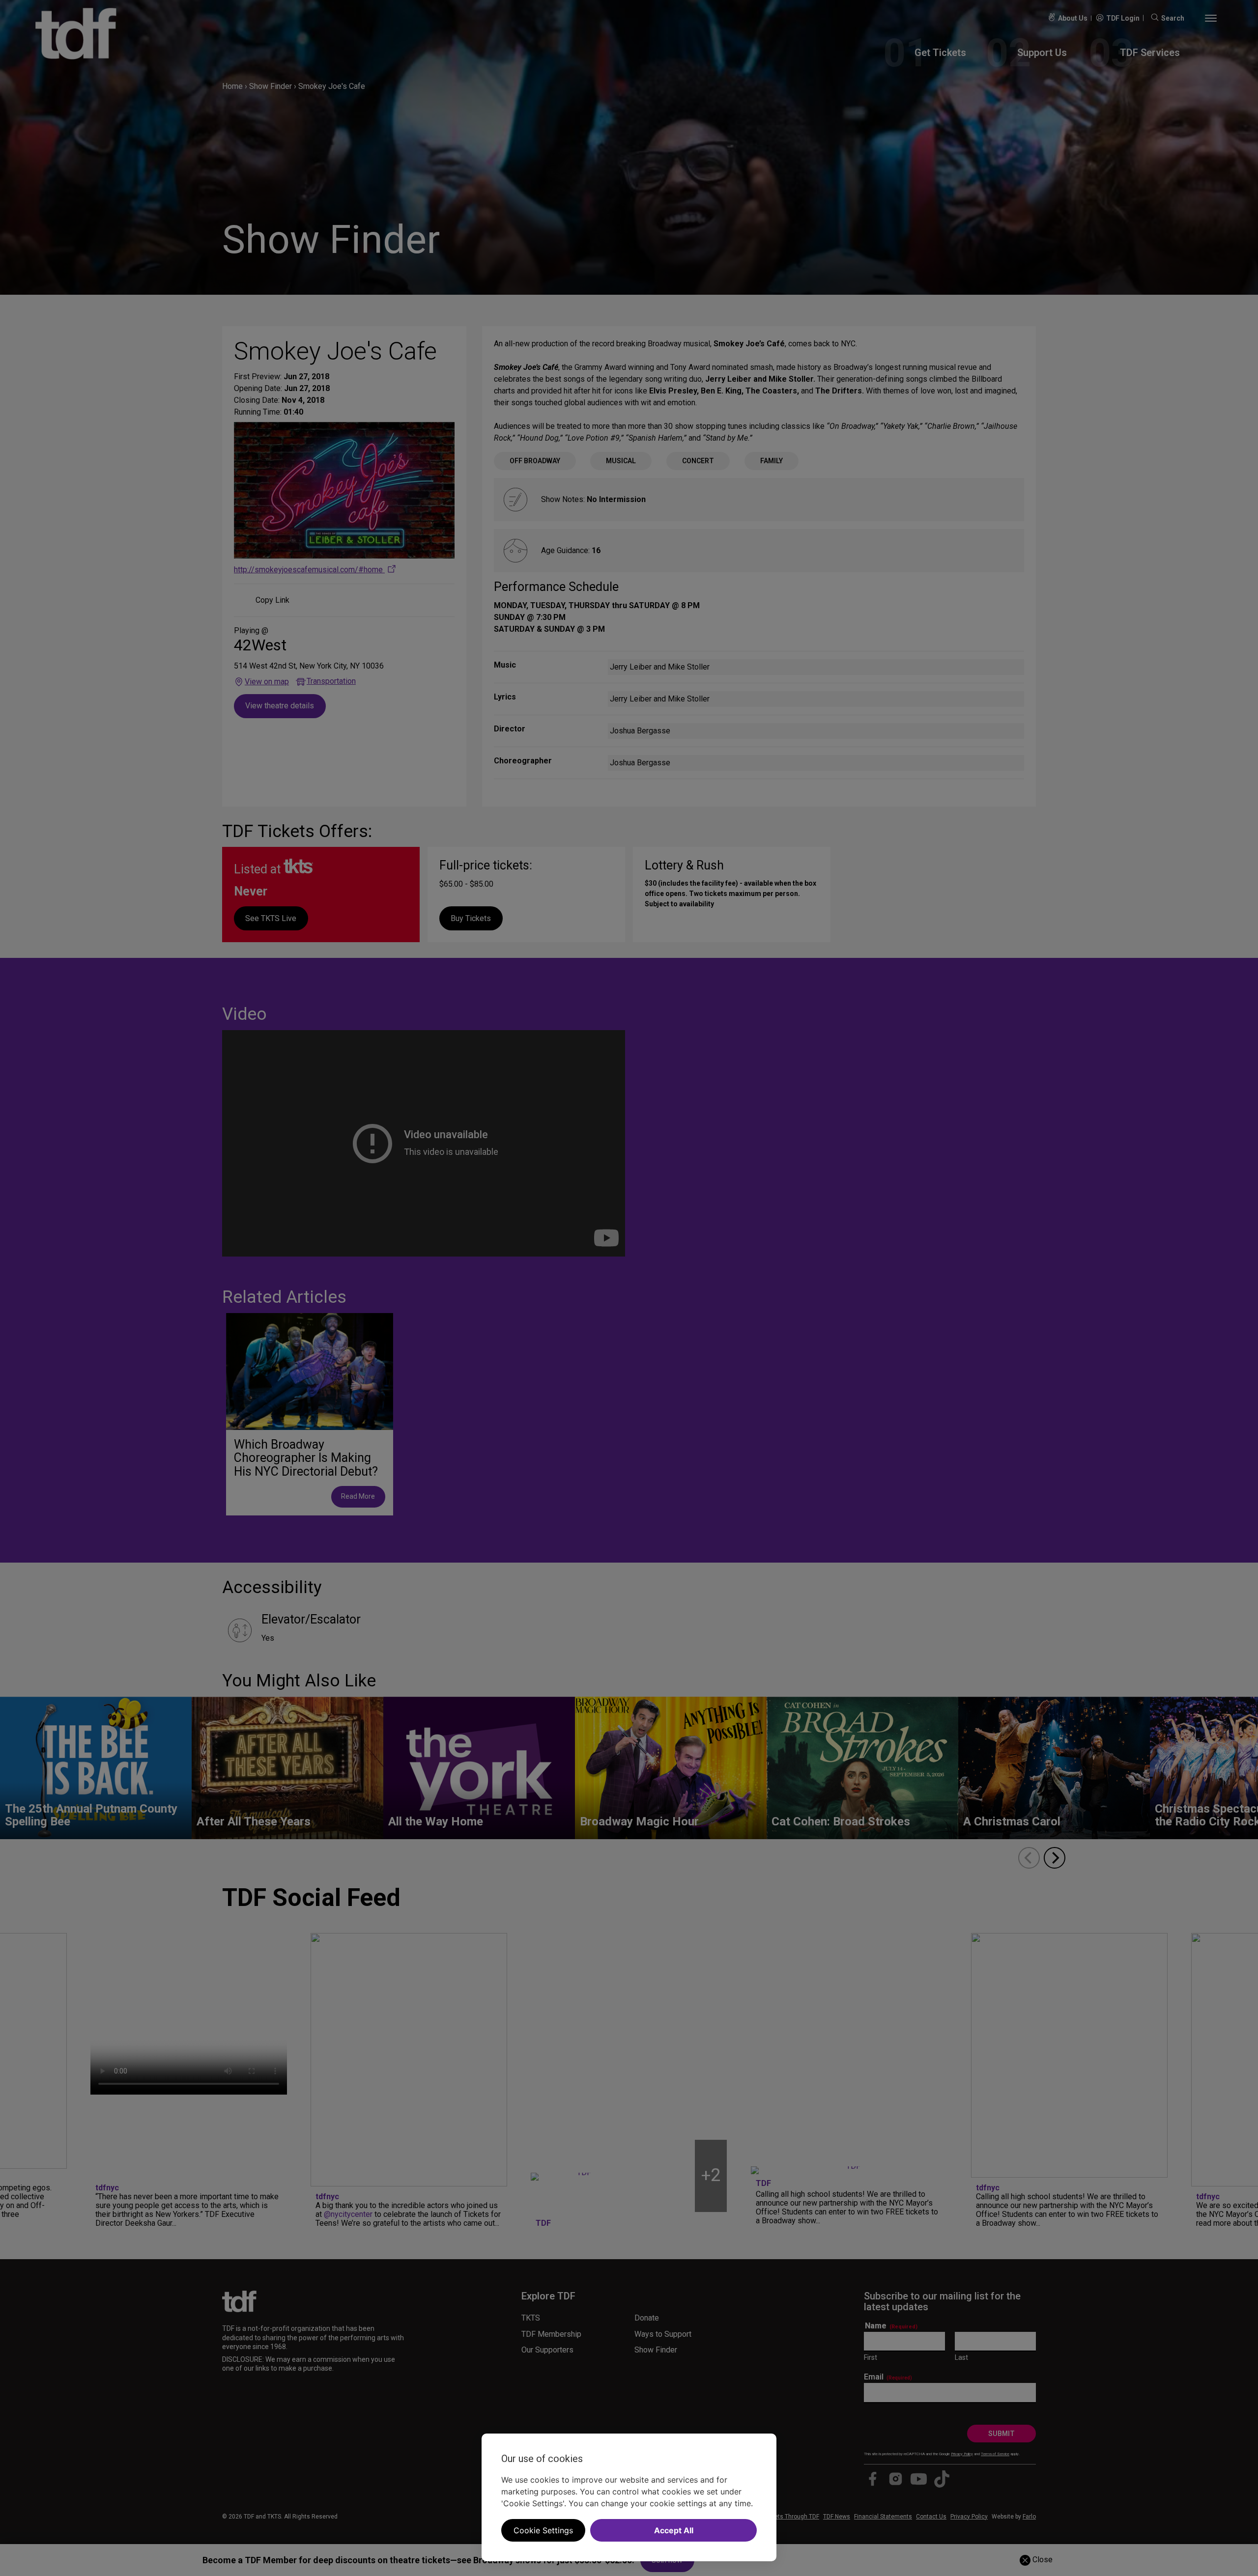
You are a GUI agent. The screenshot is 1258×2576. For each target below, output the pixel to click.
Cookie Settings (543, 2530)
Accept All (674, 2530)
